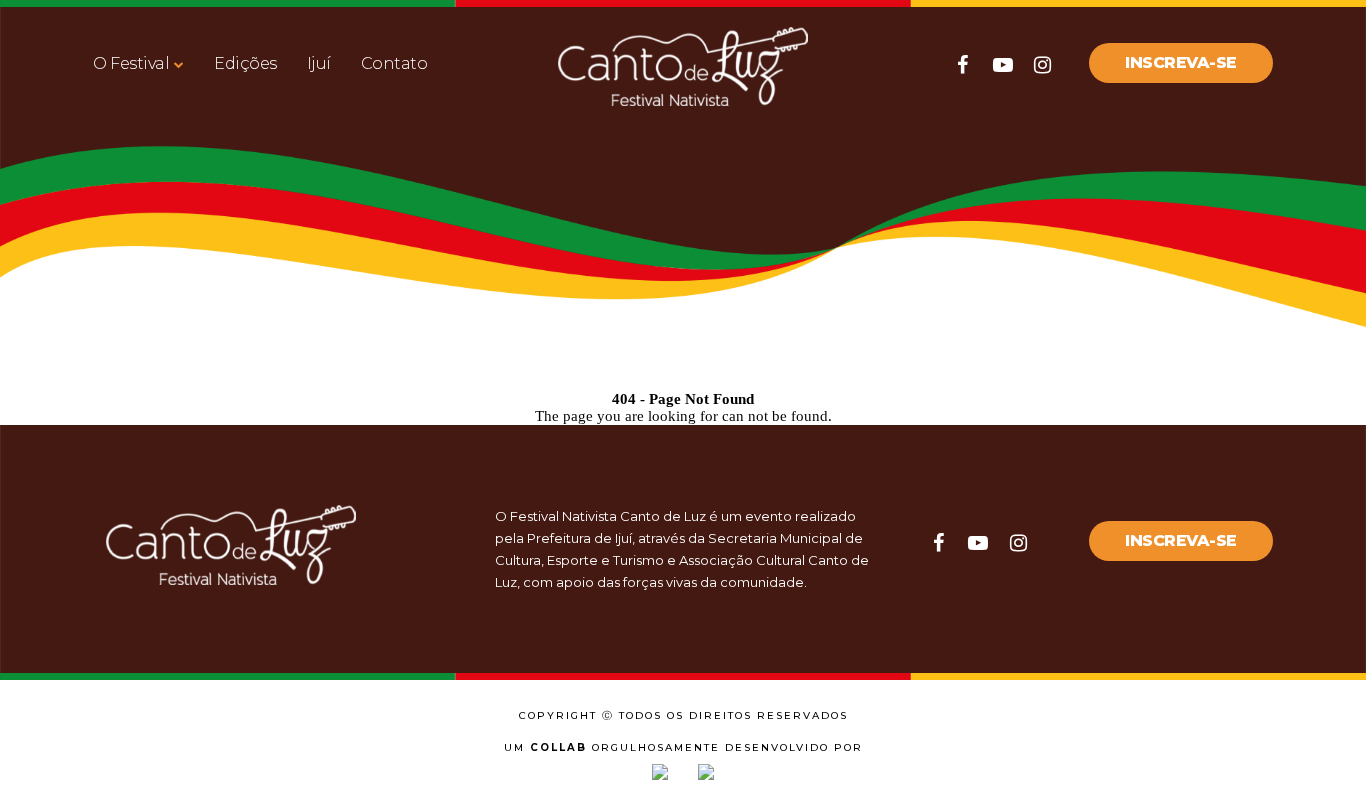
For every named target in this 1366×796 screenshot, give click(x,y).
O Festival (131, 63)
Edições (245, 63)
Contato (394, 63)
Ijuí (319, 63)
